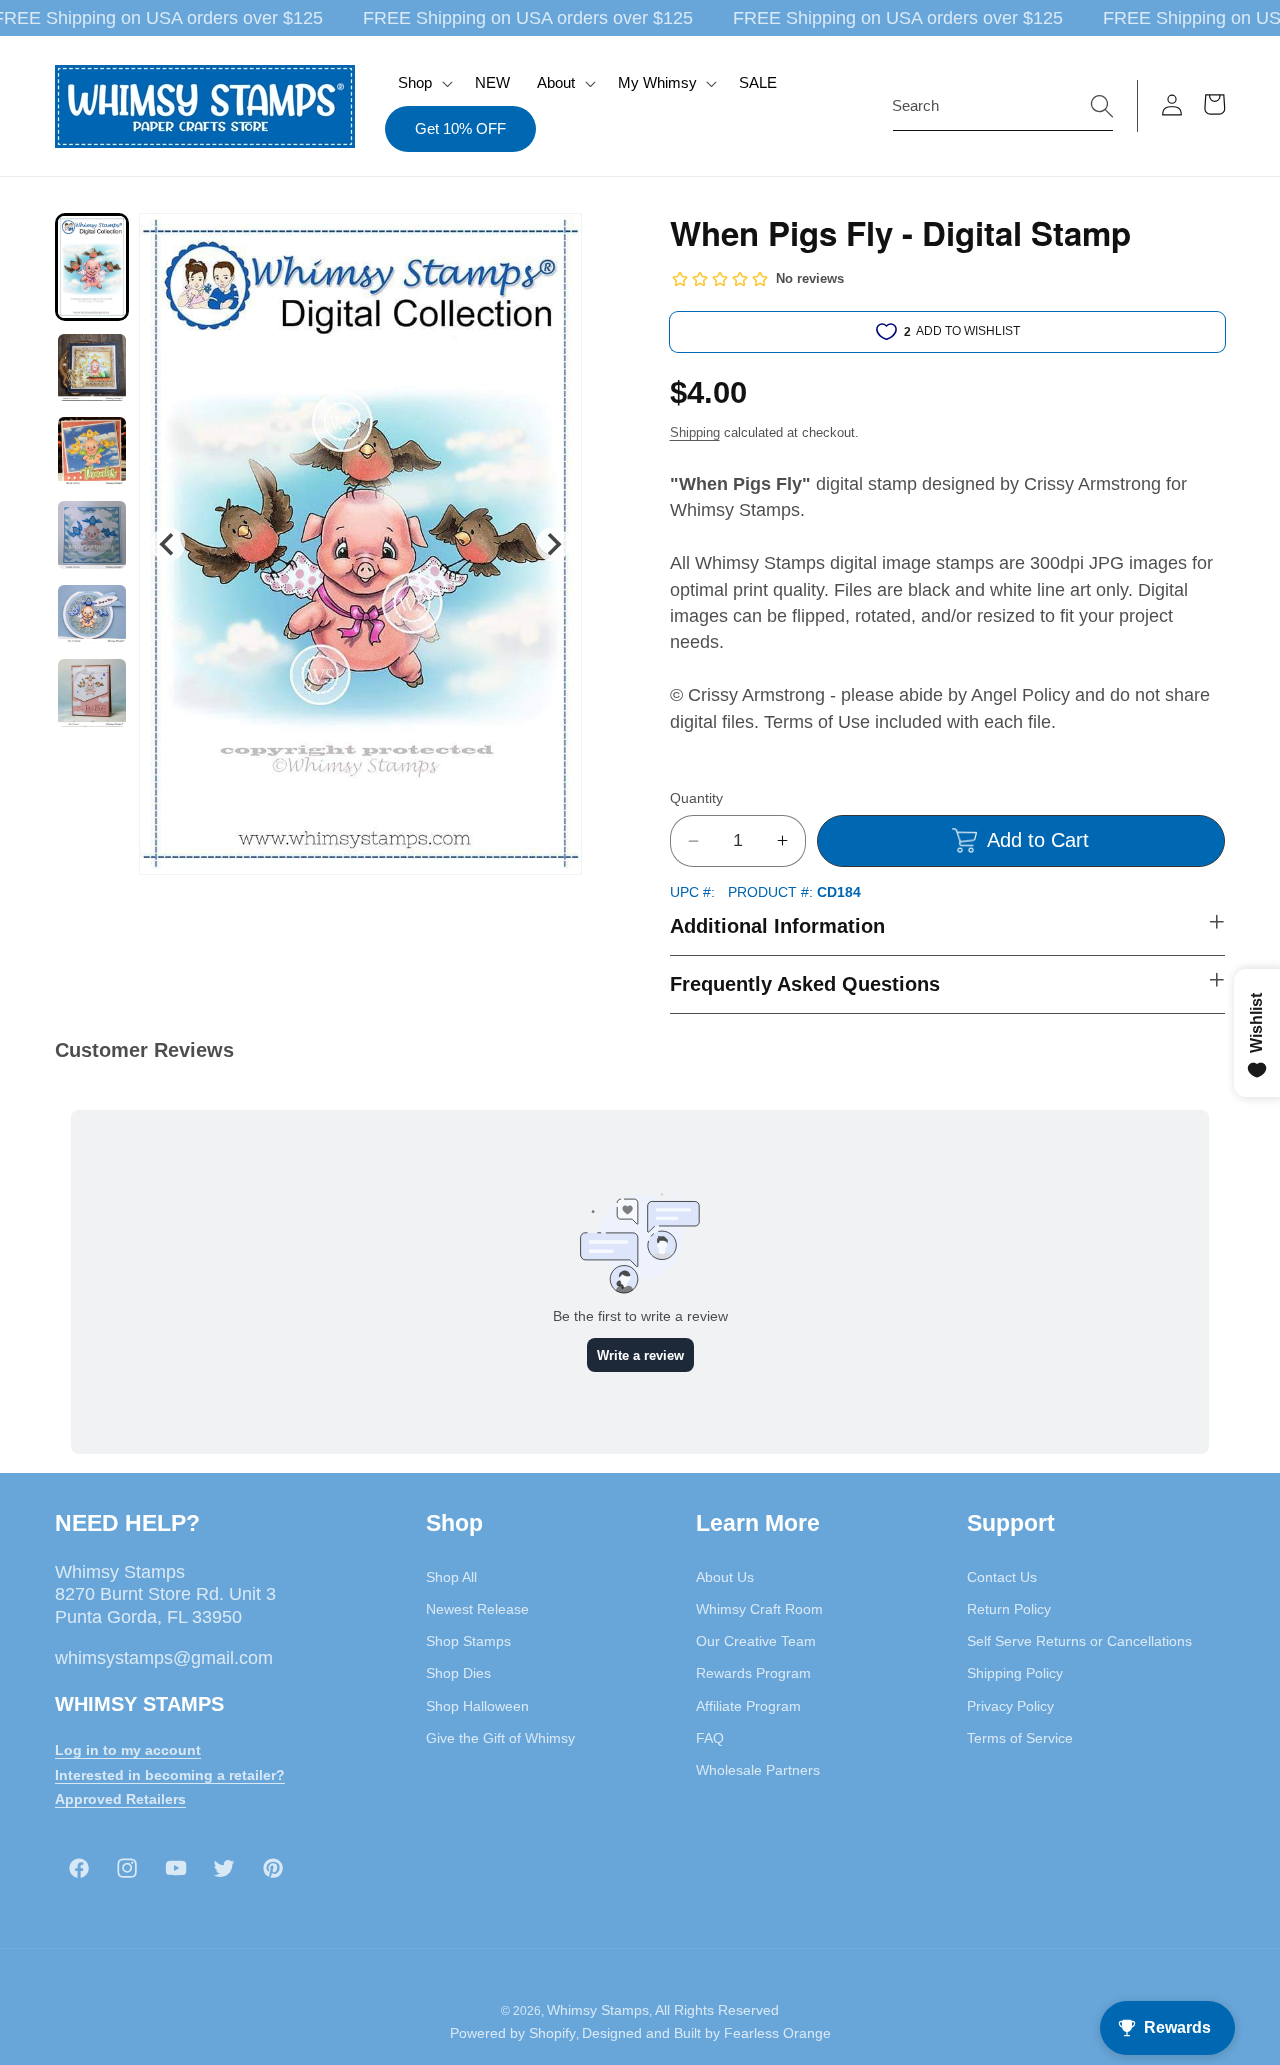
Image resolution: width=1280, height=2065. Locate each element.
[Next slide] (552, 543)
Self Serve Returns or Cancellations (1079, 1641)
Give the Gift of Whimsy (500, 1737)
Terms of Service (1020, 1737)
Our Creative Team (756, 1641)
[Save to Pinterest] (554, 241)
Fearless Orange (777, 2033)
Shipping (695, 432)
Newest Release (477, 1608)
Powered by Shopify (513, 2033)
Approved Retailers (120, 1799)
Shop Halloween (477, 1705)
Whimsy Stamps (598, 2009)
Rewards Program (753, 1673)
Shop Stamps (468, 1641)
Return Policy (1009, 1608)
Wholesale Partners (758, 1770)
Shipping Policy (1015, 1673)
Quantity (696, 798)
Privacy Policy (1010, 1705)
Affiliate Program (748, 1705)
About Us (725, 1576)
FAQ (710, 1737)
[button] (423, 83)
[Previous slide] (167, 543)
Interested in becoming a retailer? (170, 1774)
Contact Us (1002, 1576)
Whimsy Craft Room (759, 1608)
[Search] (1102, 105)
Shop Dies (458, 1673)
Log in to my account (128, 1749)
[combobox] (1003, 106)
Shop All (451, 1576)
